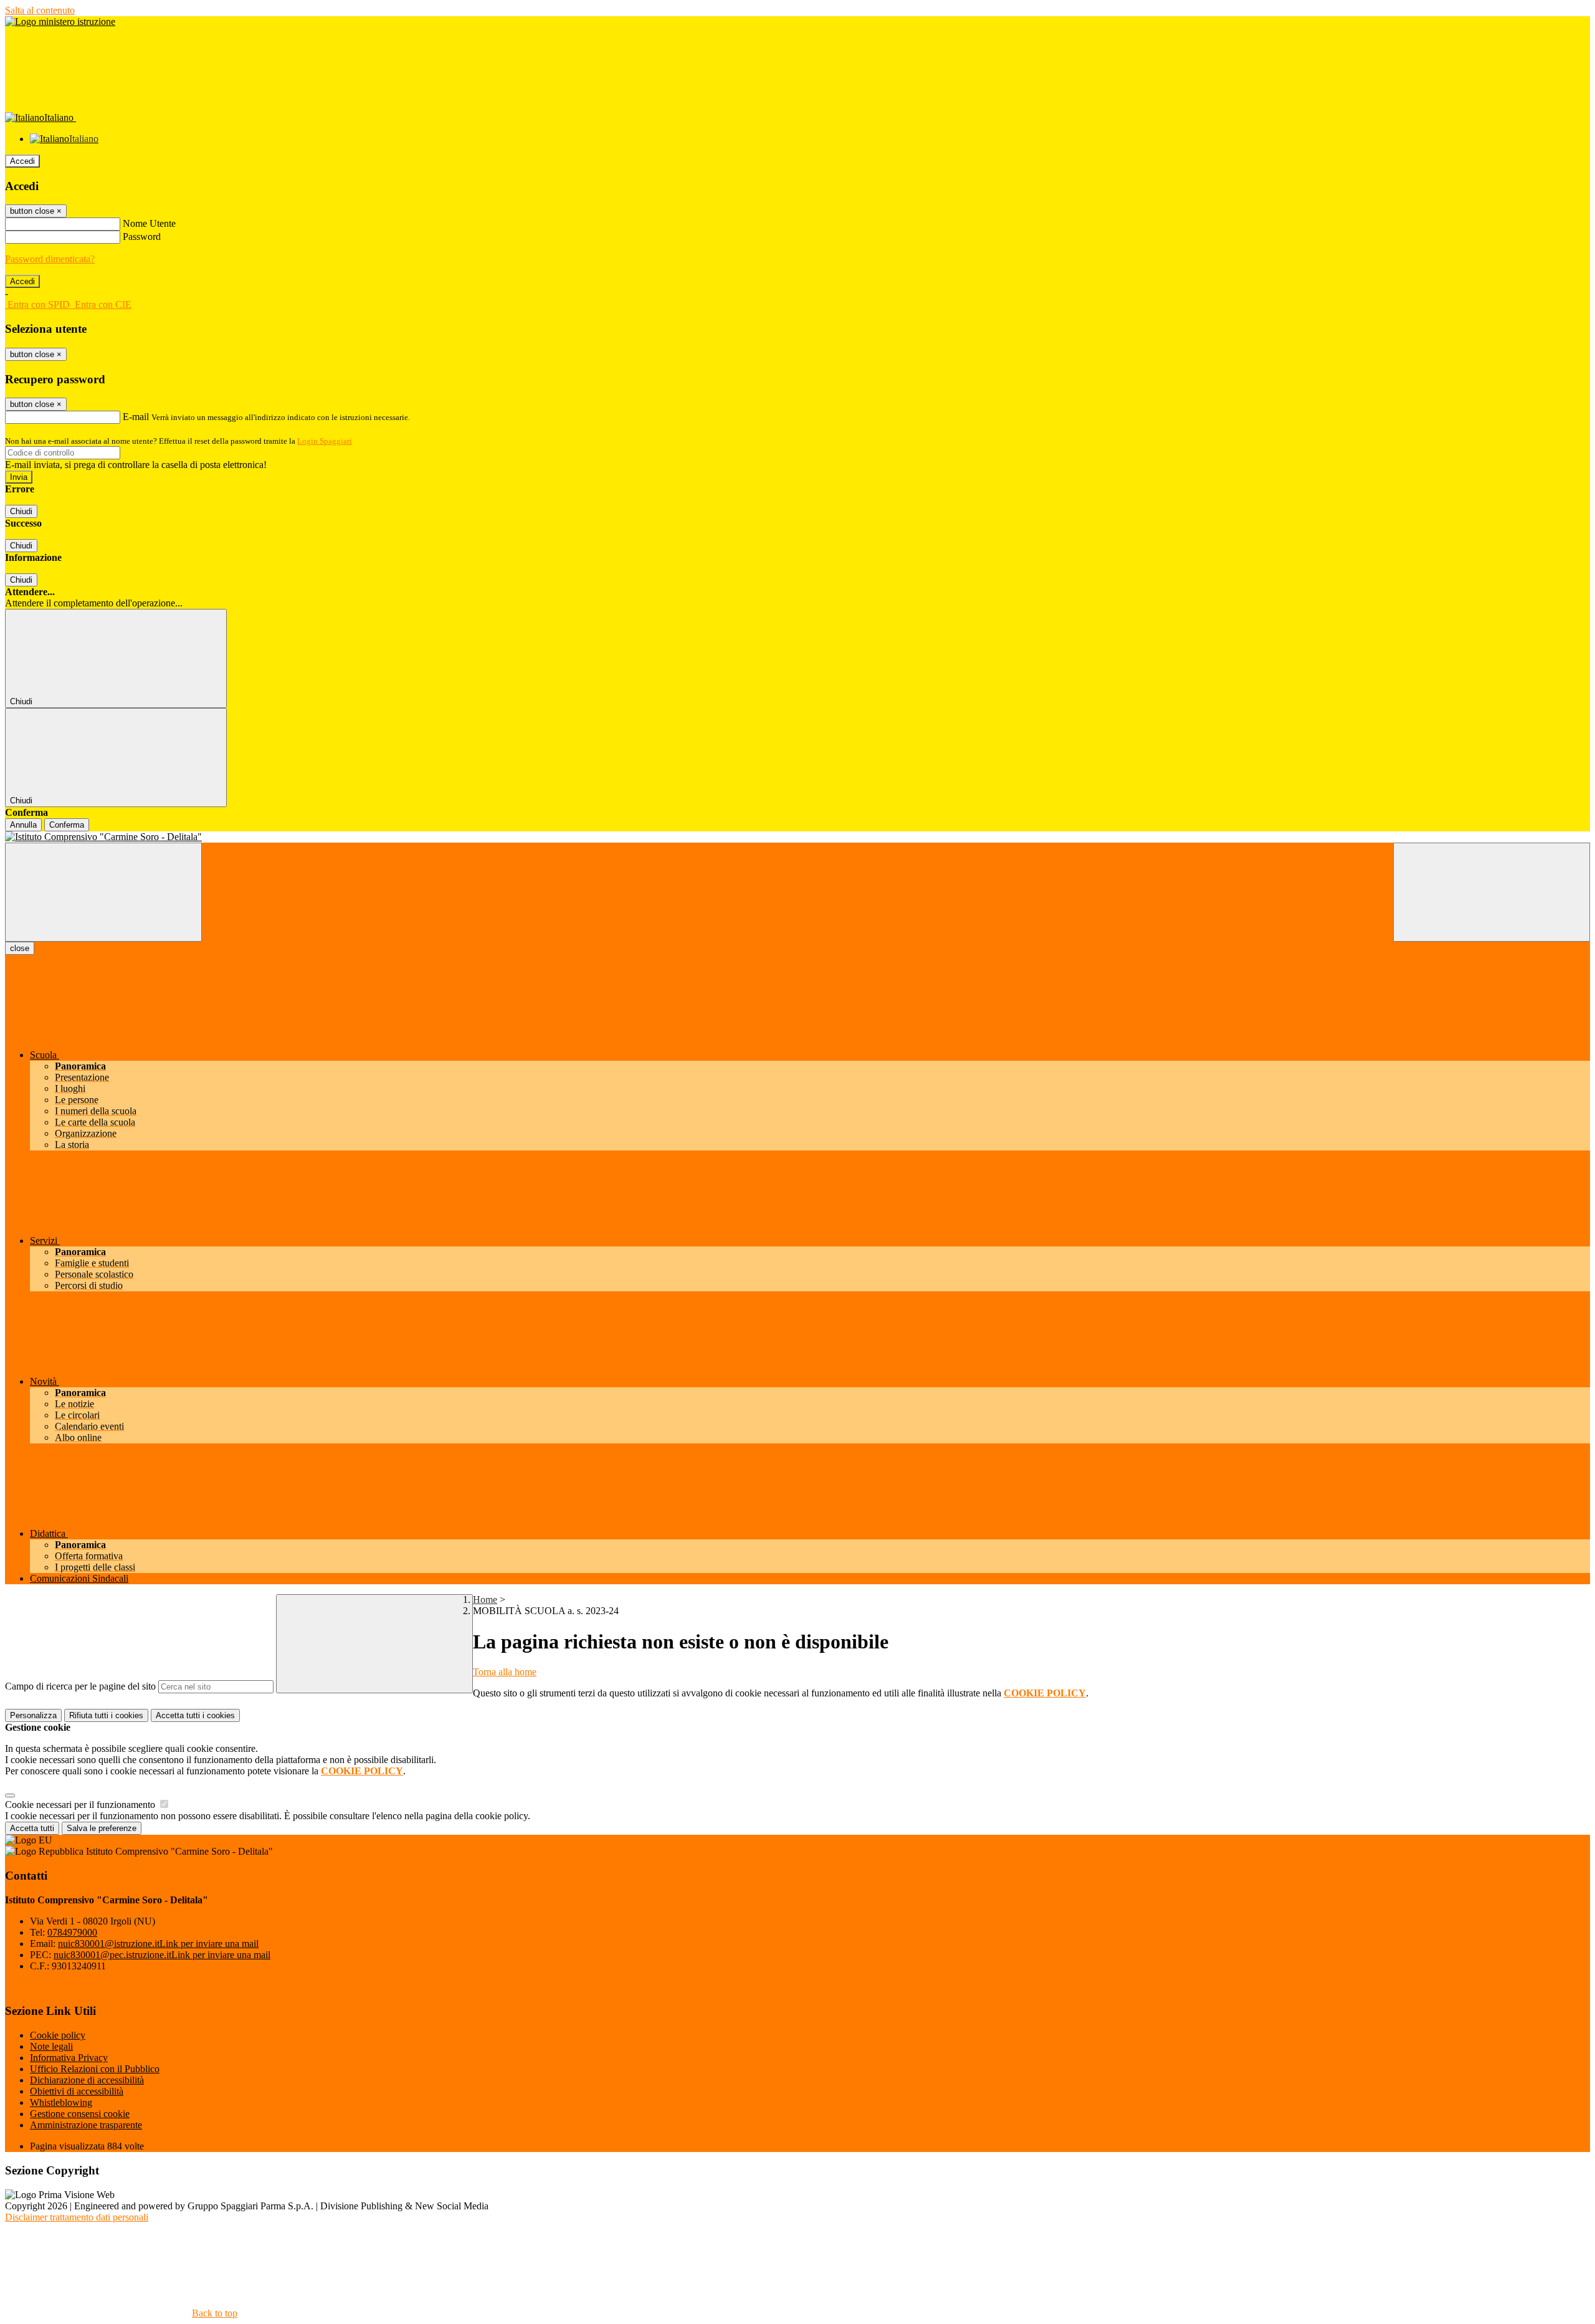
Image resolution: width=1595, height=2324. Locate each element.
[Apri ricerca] (1492, 892)
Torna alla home (505, 1672)
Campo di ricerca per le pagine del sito (80, 1686)
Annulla (23, 825)
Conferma (67, 825)
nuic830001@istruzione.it (158, 1944)
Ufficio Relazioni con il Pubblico (95, 2069)
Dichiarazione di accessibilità (87, 2080)
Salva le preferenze (102, 1828)
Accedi (22, 161)
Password (142, 237)
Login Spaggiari (325, 441)
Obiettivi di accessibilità (77, 2091)
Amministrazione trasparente (86, 2125)
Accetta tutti (195, 1715)
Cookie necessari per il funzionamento (81, 1805)
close (20, 948)
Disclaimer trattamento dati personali (77, 2217)
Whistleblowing (61, 2102)
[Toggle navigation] (103, 892)
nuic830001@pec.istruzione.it (162, 1955)
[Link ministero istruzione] (60, 22)
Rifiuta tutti (106, 1715)
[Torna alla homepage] (797, 837)
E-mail (136, 417)
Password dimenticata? (50, 259)
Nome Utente (149, 223)
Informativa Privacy (69, 2058)
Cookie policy (58, 2035)
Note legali (51, 2046)
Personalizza (33, 1715)
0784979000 (72, 1932)
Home (485, 1600)
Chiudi (21, 511)
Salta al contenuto (40, 10)
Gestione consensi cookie (80, 2114)
